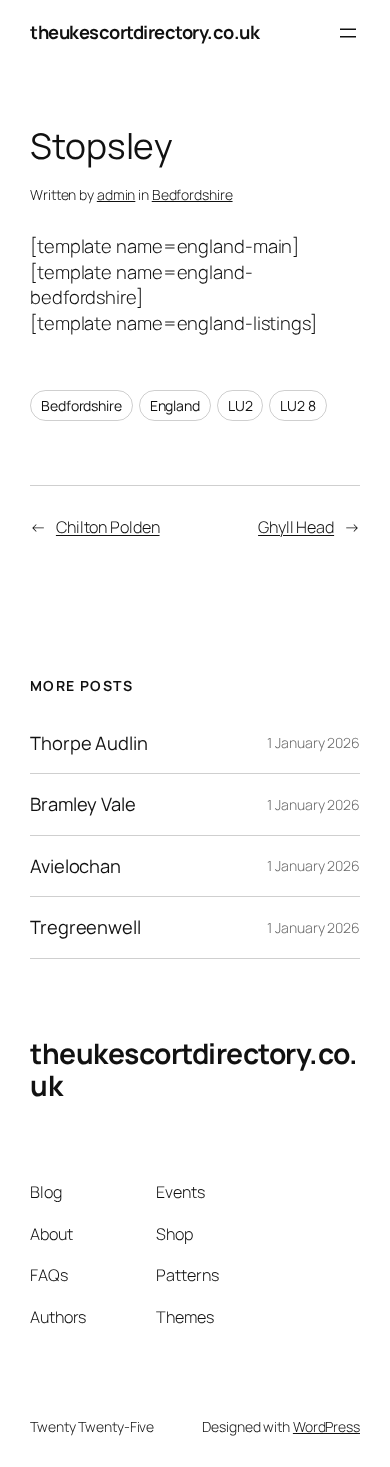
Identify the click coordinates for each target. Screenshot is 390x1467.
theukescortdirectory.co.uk (144, 32)
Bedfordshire (192, 194)
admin (116, 194)
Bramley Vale (83, 804)
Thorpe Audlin (89, 743)
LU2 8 (298, 405)
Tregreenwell (85, 927)
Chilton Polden (108, 527)
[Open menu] (348, 33)
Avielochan (75, 866)
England (175, 405)
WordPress (326, 1426)
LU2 (240, 405)
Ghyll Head (296, 527)
